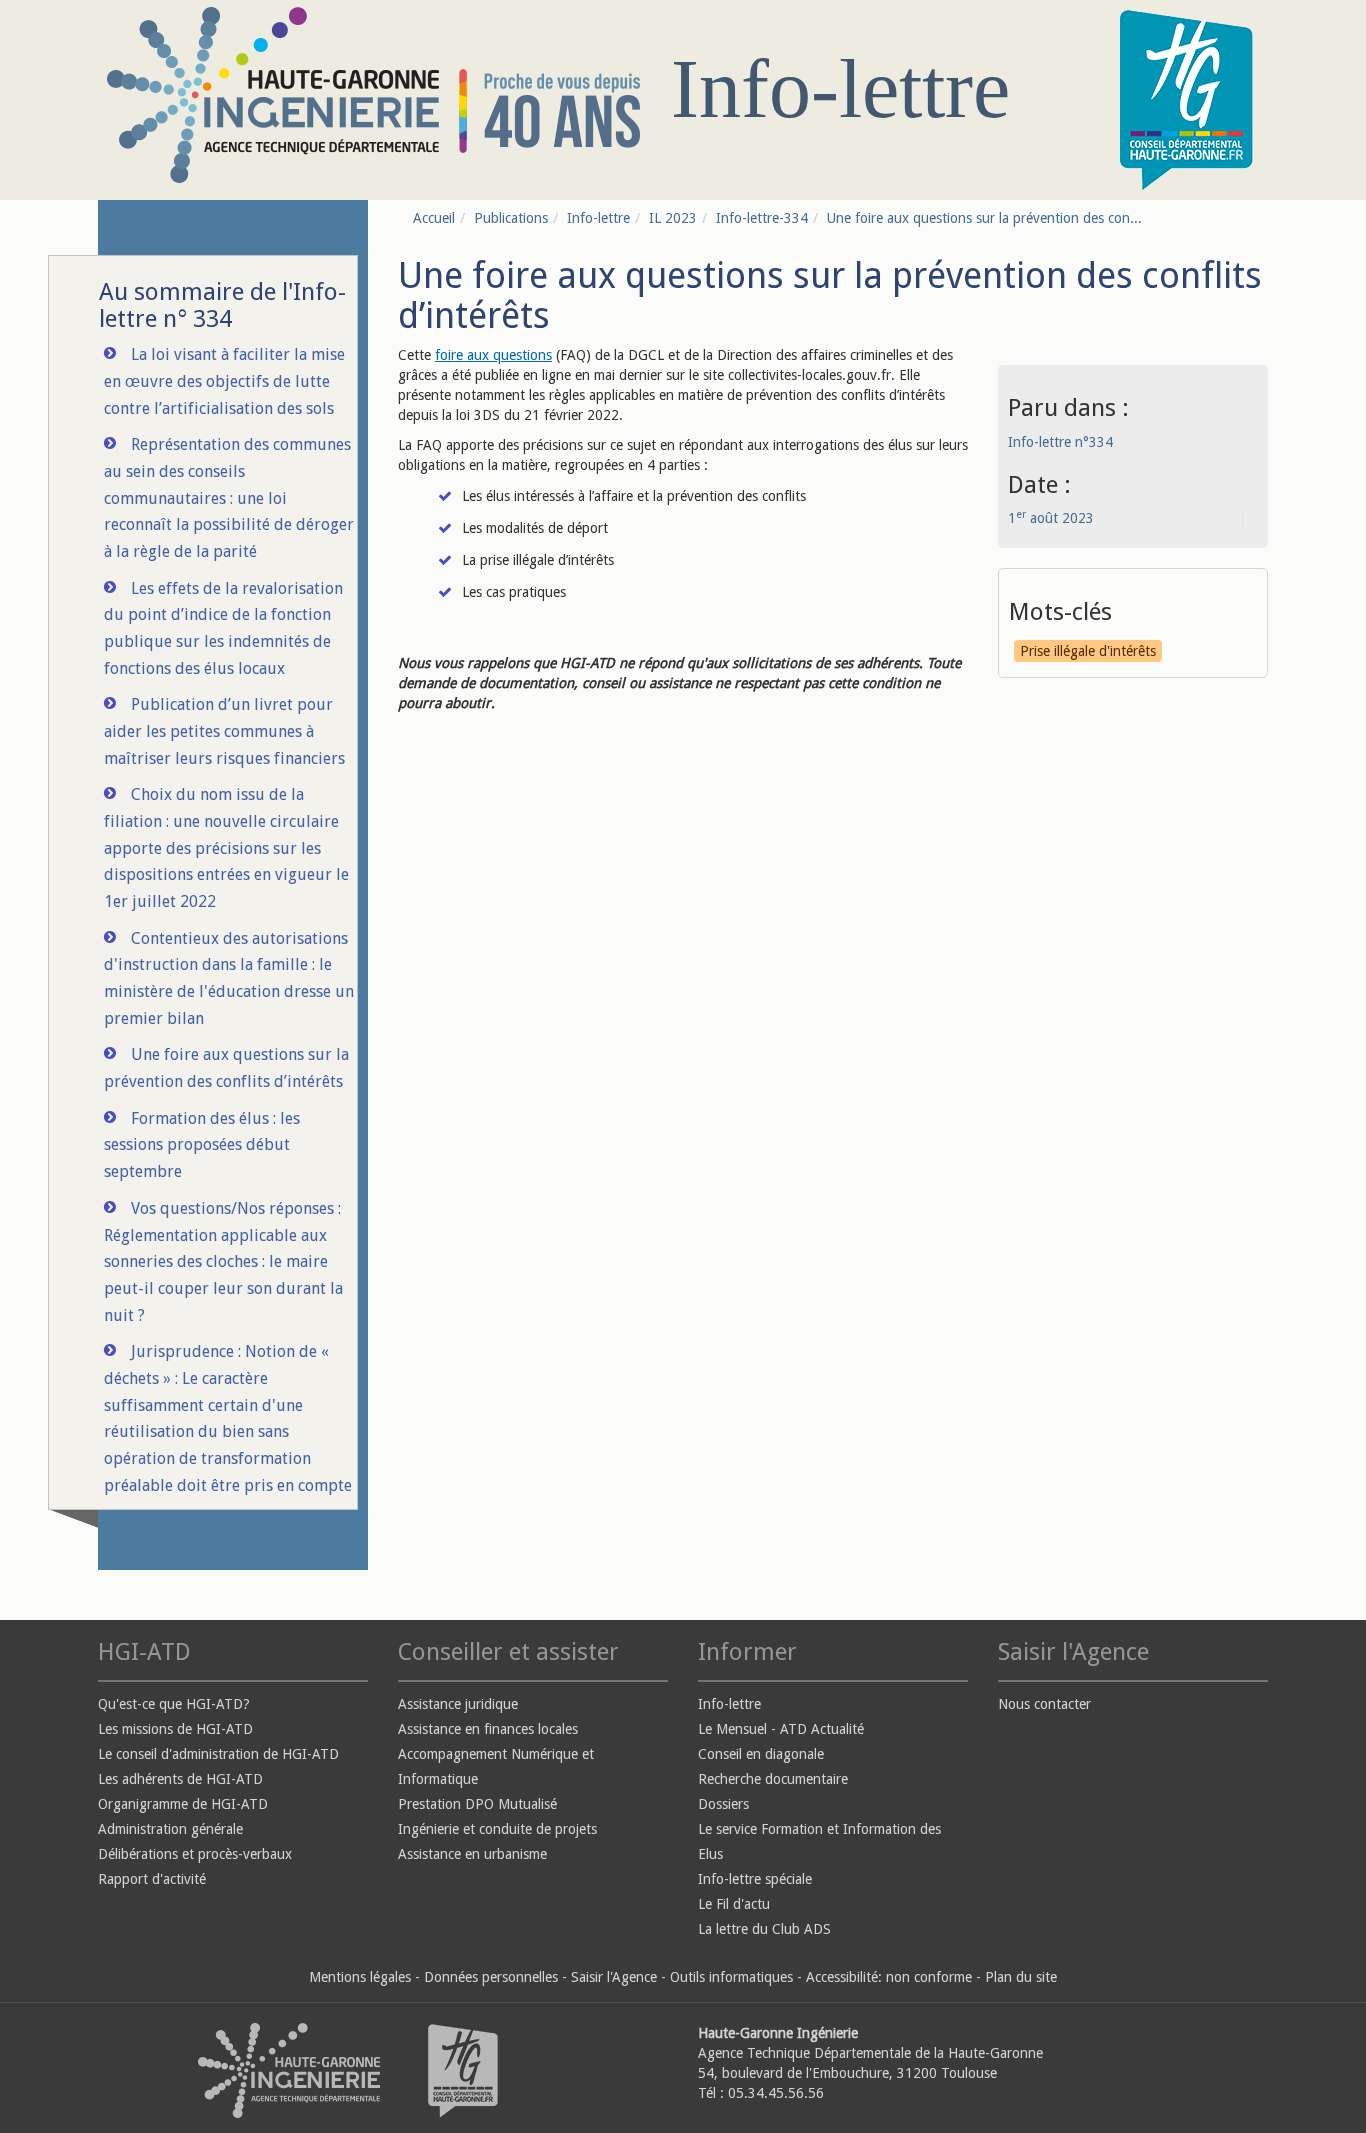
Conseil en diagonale (761, 1754)
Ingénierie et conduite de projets (497, 1829)
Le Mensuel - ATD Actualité (781, 1729)
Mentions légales (360, 1977)
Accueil (434, 218)
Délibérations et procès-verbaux (195, 1854)
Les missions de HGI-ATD (175, 1729)
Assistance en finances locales (488, 1729)
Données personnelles (491, 1977)
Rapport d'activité (152, 1879)
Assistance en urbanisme (472, 1854)
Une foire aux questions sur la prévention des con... (984, 218)
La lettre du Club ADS (764, 1929)
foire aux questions (493, 355)
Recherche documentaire (773, 1779)
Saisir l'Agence (614, 1977)
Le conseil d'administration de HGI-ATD (218, 1754)
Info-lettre (598, 218)
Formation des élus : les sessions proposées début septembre (202, 1145)
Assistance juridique (458, 1704)
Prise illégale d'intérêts (1088, 651)
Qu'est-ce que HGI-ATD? (174, 1704)
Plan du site (1021, 1977)
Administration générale (170, 1829)
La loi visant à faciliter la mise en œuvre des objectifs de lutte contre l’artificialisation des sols (224, 381)
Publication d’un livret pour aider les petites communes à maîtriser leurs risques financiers (224, 731)
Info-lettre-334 (762, 218)
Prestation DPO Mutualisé (477, 1804)
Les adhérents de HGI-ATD (180, 1779)
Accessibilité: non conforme (889, 1977)
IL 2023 (673, 218)
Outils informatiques (731, 1977)
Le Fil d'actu (734, 1904)
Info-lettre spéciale (755, 1879)
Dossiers (723, 1804)
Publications (511, 218)
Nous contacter (1044, 1704)
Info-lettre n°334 (1060, 442)
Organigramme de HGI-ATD (183, 1804)
